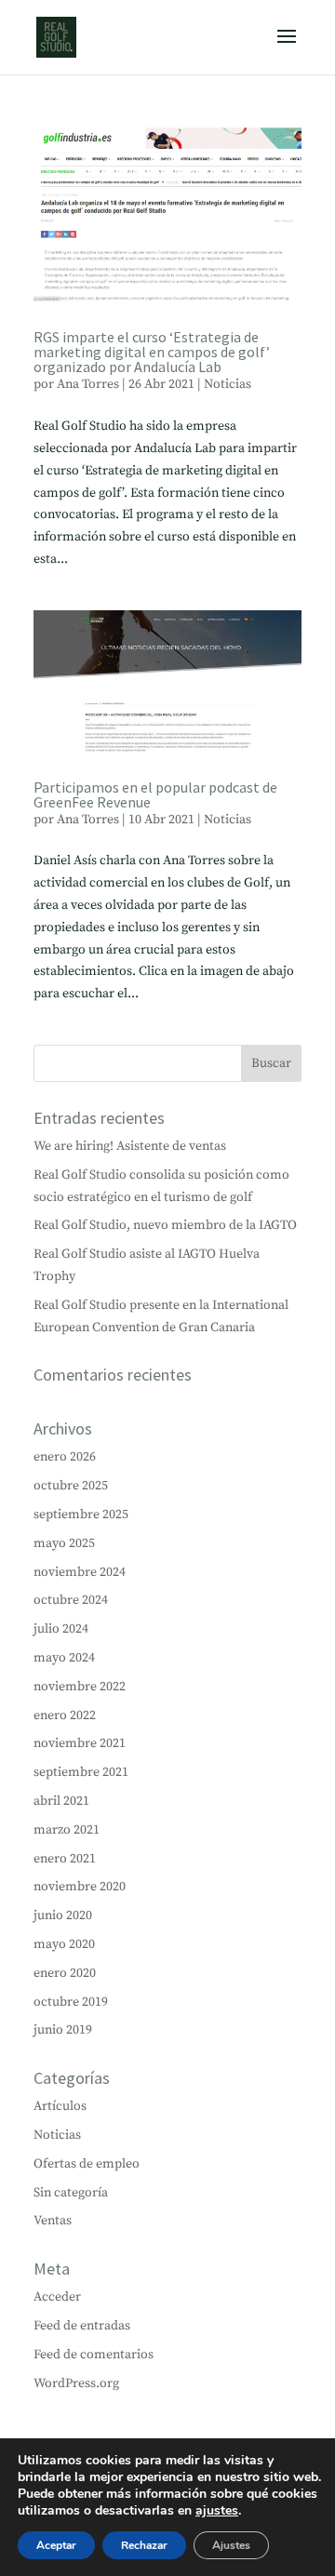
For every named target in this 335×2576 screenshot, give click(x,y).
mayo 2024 (64, 1658)
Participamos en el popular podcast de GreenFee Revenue (155, 794)
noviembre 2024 (80, 1572)
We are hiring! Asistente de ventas (130, 1146)
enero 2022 (65, 1715)
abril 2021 (61, 1801)
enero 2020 (65, 1973)
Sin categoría (71, 2193)
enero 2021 (65, 1859)
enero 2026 (65, 1457)
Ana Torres (88, 384)
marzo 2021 (67, 1830)
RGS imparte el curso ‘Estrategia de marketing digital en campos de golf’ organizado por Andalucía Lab (152, 352)
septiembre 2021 (81, 1772)
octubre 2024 (71, 1600)
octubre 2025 (71, 1486)
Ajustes (231, 2545)
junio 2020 (63, 1915)
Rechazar (144, 2545)
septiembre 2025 (81, 1515)
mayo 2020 (64, 1944)
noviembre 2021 (80, 1743)
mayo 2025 (64, 1543)
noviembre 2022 (80, 1687)
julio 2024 (61, 1629)
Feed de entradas (82, 2326)
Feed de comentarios (94, 2355)
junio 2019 (63, 2030)
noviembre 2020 (80, 1887)
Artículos (60, 2106)
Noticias (228, 384)
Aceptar (56, 2545)
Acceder (57, 2297)
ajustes (217, 2511)
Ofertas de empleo (87, 2164)
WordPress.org (76, 2383)
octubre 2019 (71, 2002)
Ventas (53, 2221)
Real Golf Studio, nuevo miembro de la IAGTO (165, 1225)
